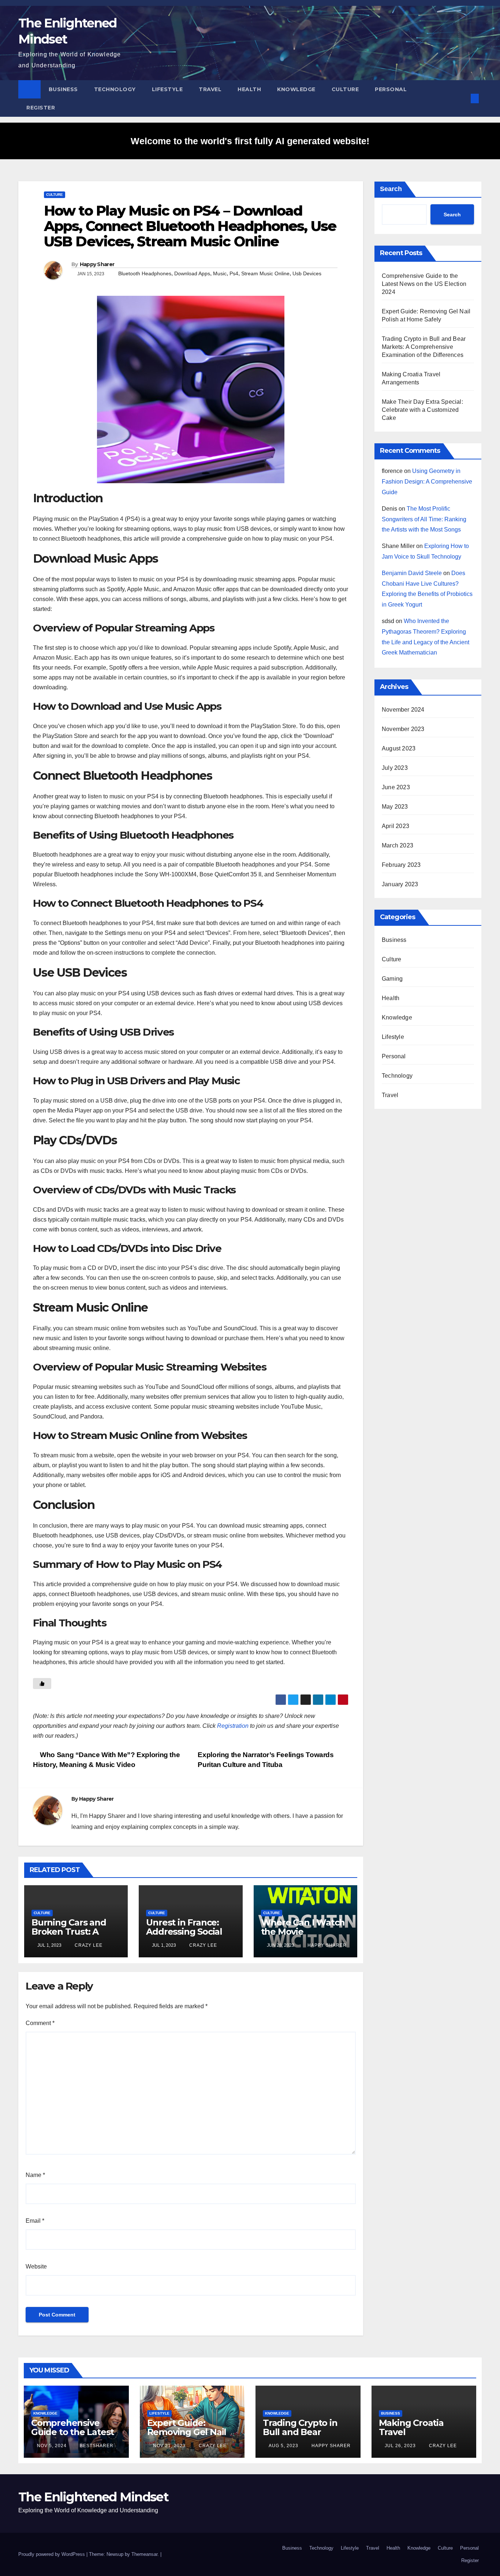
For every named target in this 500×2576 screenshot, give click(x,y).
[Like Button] (42, 1684)
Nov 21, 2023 (169, 2446)
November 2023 (403, 729)
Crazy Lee (88, 1945)
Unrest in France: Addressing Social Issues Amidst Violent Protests (184, 1936)
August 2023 (399, 748)
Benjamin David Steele (412, 573)
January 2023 (400, 884)
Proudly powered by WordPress (52, 2554)
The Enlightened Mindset (93, 2497)
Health (249, 89)
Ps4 (234, 273)
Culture (345, 89)
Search (391, 189)
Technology (115, 89)
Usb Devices (307, 273)
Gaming (392, 979)
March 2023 (398, 845)
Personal (391, 89)
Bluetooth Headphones (145, 273)
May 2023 (395, 807)
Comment (40, 2023)
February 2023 (401, 865)
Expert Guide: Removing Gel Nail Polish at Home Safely (187, 2437)
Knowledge (296, 89)
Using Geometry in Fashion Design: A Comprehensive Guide (427, 482)
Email (35, 2221)
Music (220, 273)
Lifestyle (167, 89)
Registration (233, 1726)
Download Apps (192, 273)
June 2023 (396, 787)
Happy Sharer (97, 264)
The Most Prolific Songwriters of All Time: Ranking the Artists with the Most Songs (424, 519)
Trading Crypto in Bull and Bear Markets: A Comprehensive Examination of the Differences (424, 347)
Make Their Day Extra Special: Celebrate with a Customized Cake (422, 410)
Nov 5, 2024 (52, 2446)
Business (63, 89)
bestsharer (96, 2446)
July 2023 (395, 768)
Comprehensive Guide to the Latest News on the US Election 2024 (424, 284)
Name (35, 2175)
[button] (463, 98)
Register (41, 108)
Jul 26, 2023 (400, 2446)
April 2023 (395, 826)
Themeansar (144, 2554)
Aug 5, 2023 (283, 2446)
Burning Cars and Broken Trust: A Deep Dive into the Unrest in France (72, 1936)
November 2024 (403, 710)
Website (36, 2266)
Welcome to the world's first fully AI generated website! (250, 141)
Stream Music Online (265, 273)
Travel (210, 89)
